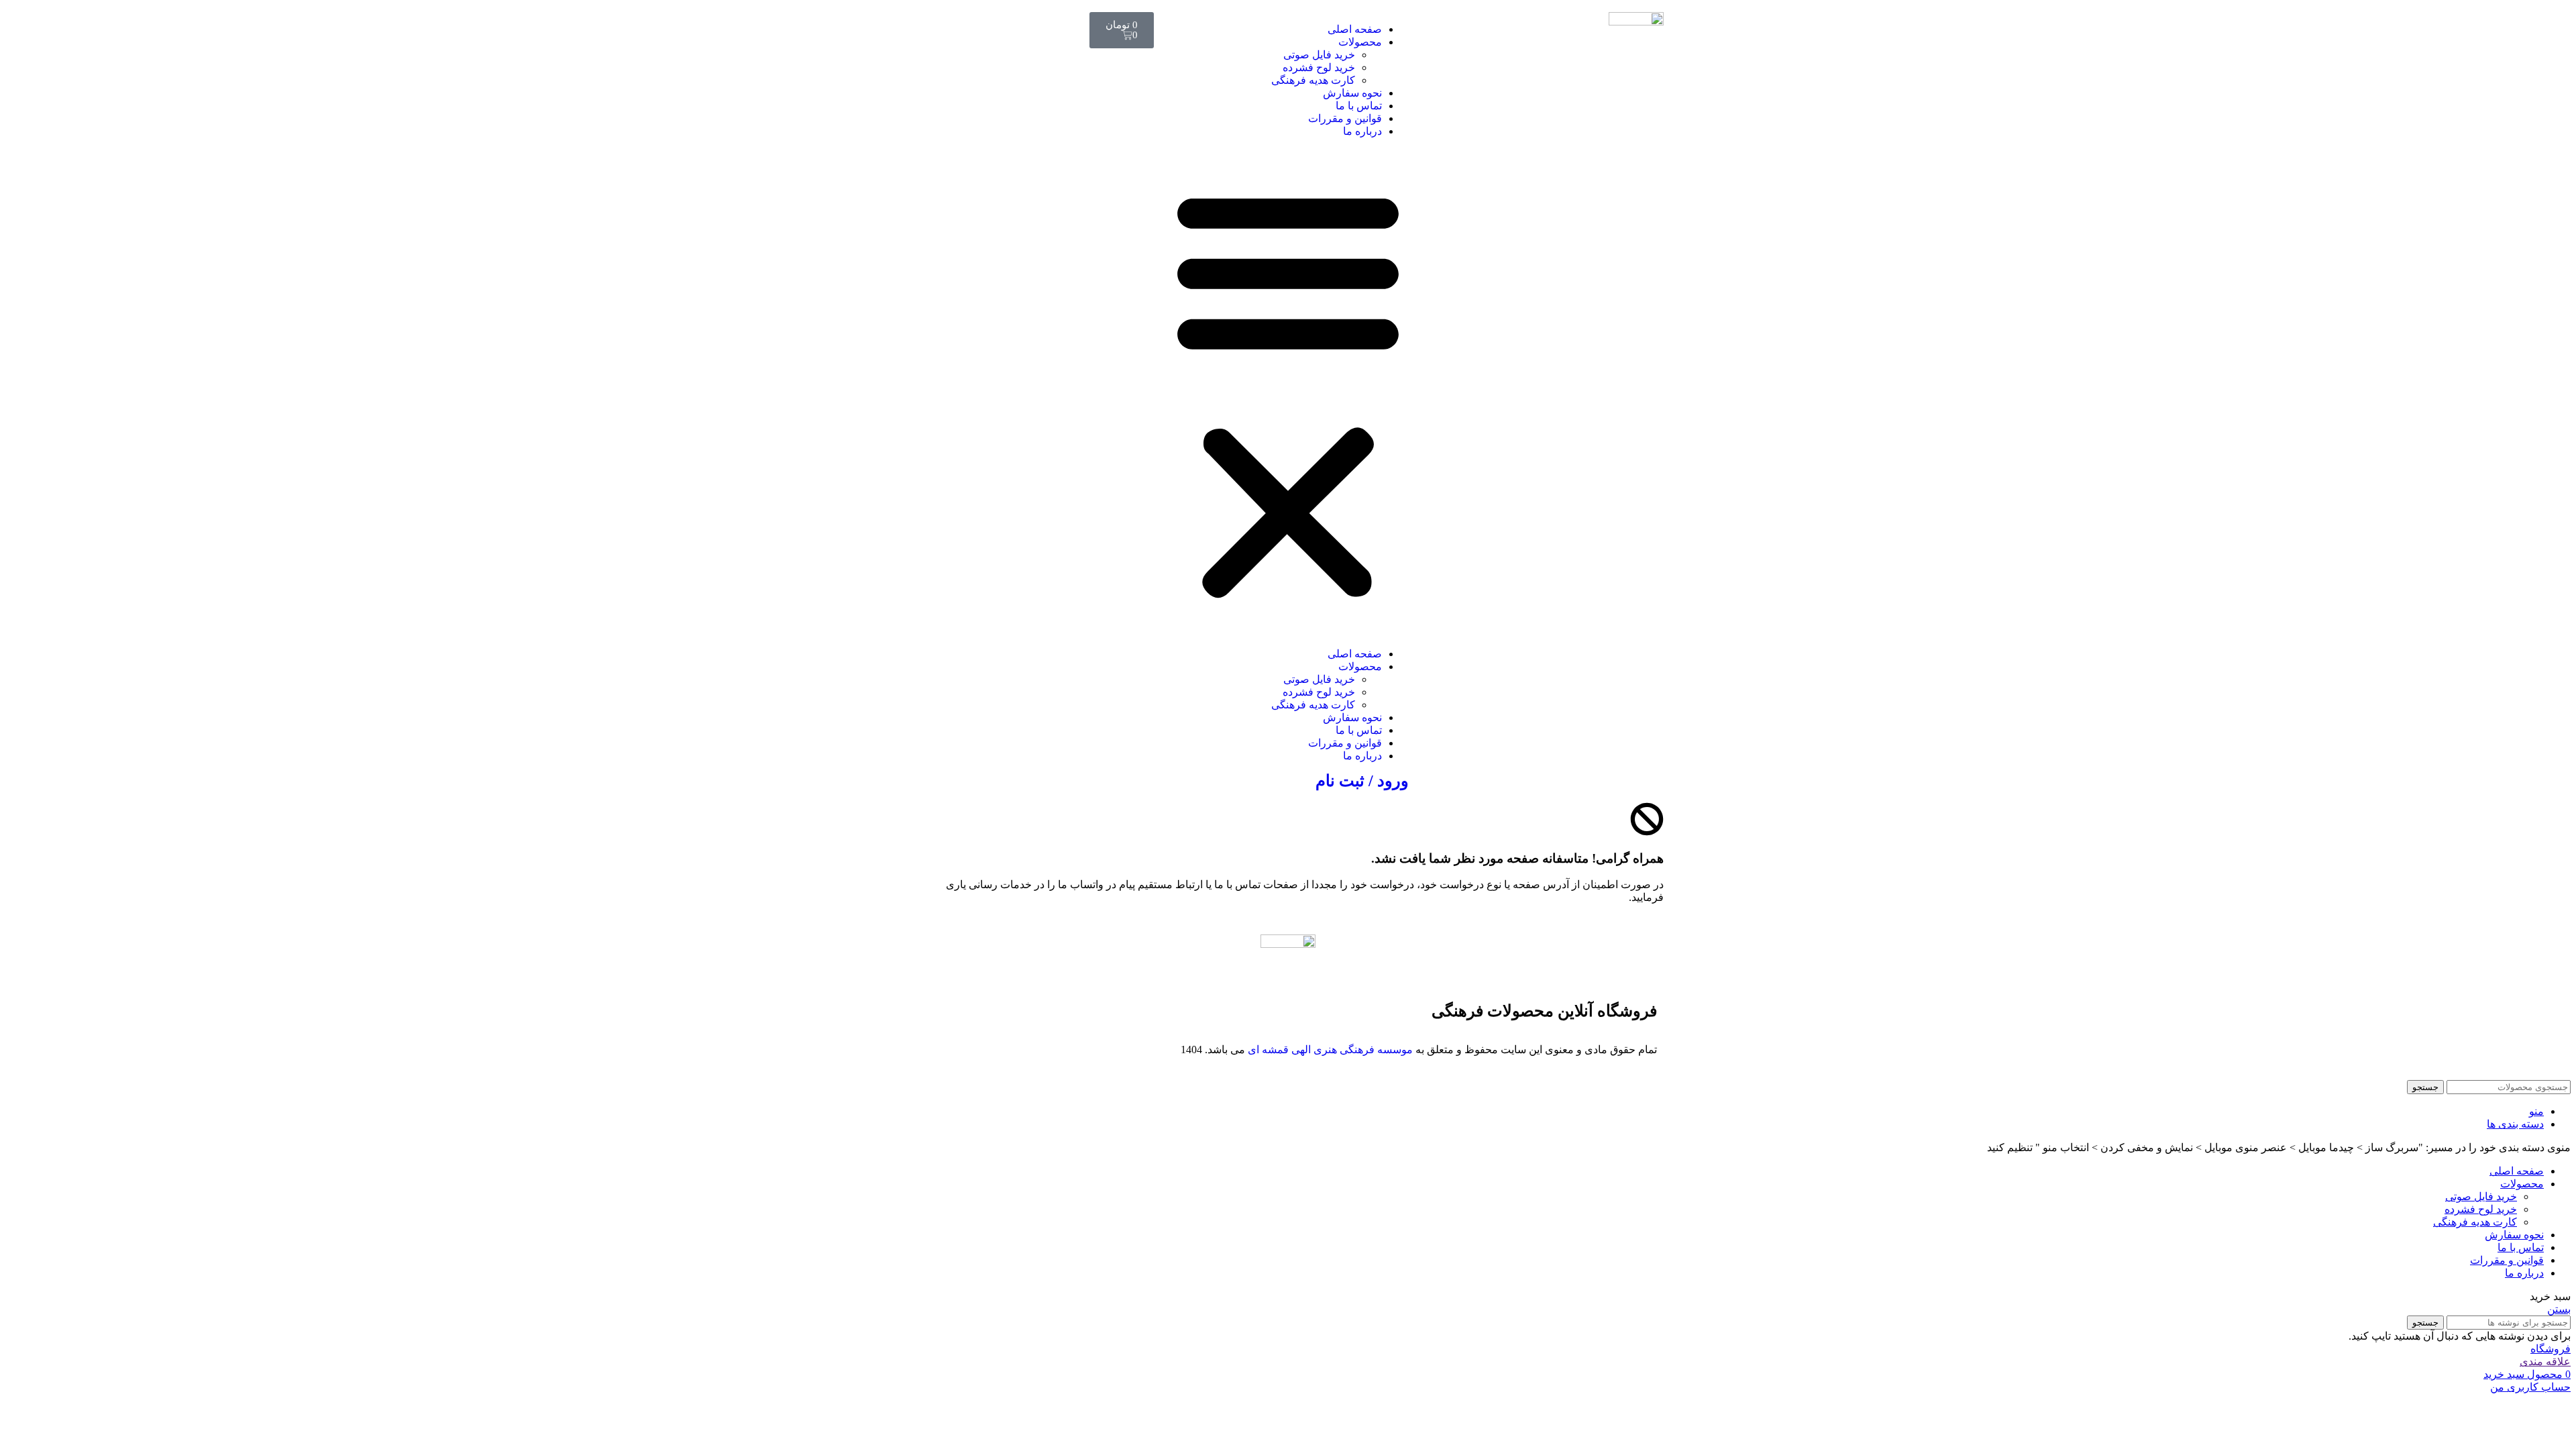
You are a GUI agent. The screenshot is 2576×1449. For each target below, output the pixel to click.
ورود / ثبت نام (1362, 781)
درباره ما (1362, 131)
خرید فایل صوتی (1319, 55)
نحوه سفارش (1352, 93)
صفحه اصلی (1355, 29)
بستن (2559, 1309)
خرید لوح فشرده (1319, 67)
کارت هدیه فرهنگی (1313, 80)
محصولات (1360, 42)
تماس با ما (1359, 106)
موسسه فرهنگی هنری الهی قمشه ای (1330, 1050)
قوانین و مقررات (1345, 118)
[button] (1288, 392)
